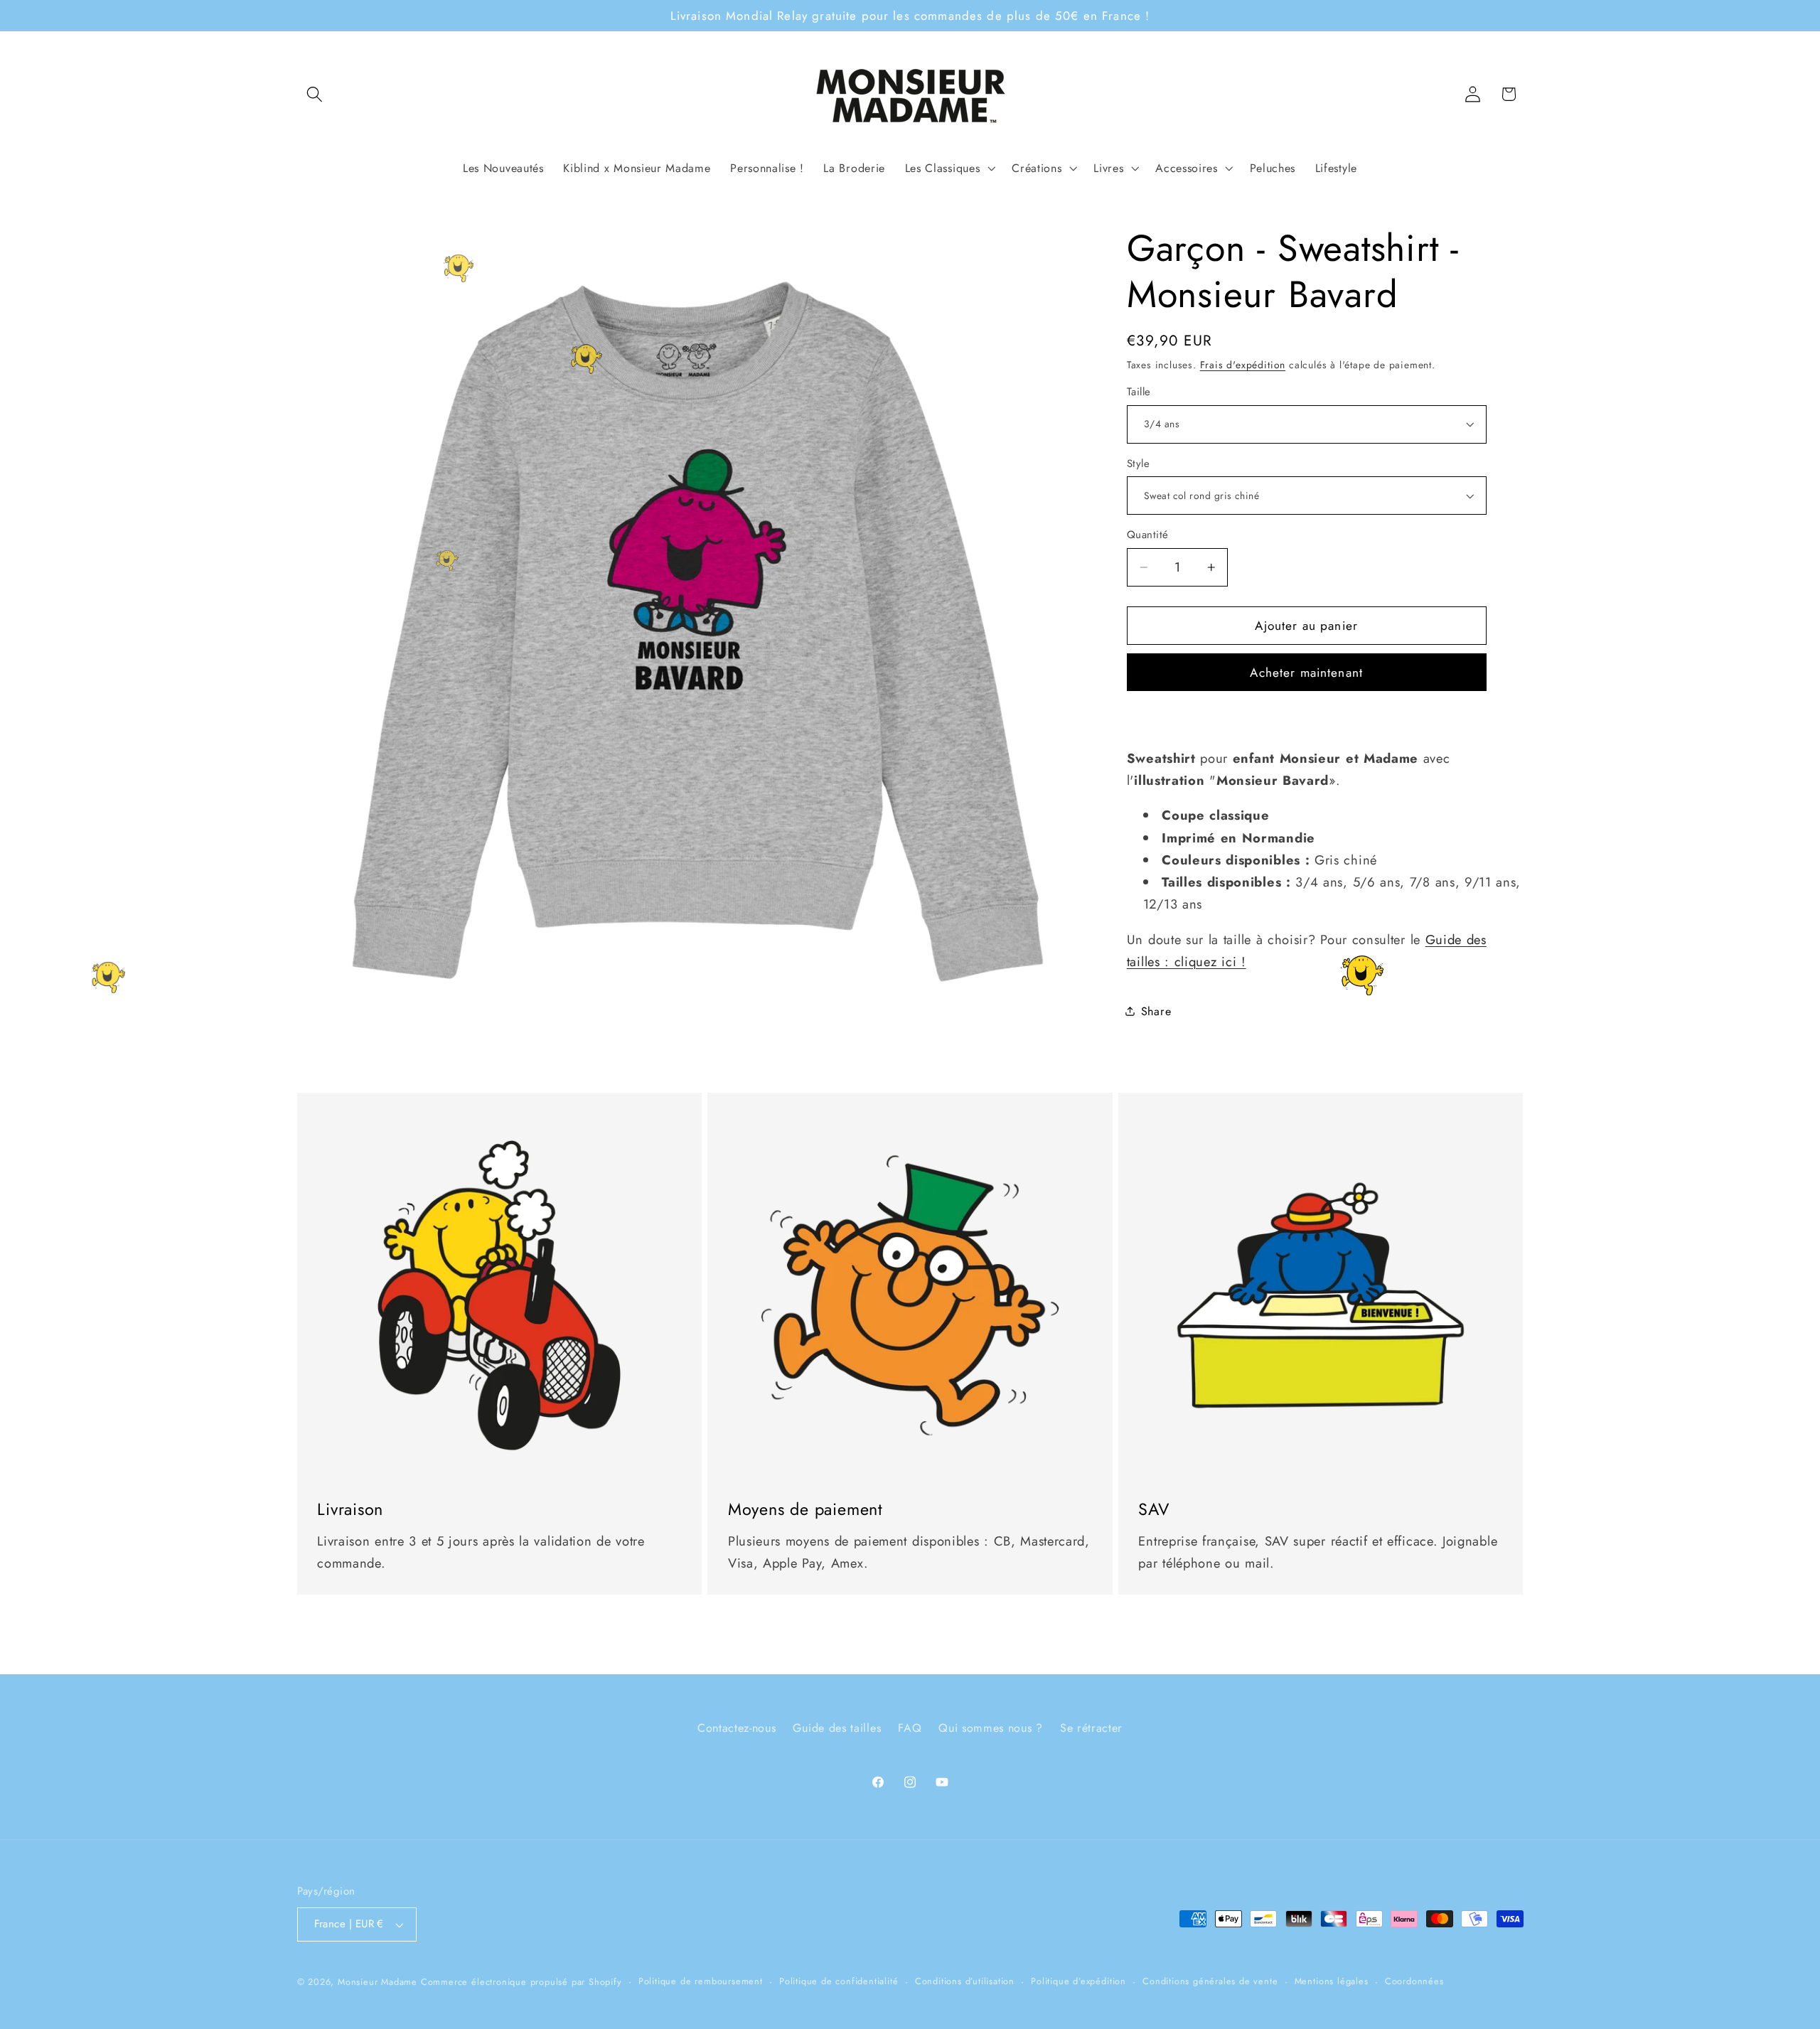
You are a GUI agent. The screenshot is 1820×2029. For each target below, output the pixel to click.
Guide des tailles (837, 1728)
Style (1138, 464)
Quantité (1148, 535)
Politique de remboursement (701, 1981)
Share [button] (1156, 1011)
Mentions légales (1332, 1981)
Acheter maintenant (1306, 673)
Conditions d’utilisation (965, 1981)
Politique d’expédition (1078, 1981)
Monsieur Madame (378, 1982)
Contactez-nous (737, 1728)
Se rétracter (1091, 1728)
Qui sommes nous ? (991, 1728)
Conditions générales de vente (1210, 1981)
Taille (1139, 392)
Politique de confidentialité (839, 1981)
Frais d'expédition (1243, 365)
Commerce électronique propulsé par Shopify (521, 1982)
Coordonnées (1414, 1981)
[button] (315, 94)
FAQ (910, 1728)
